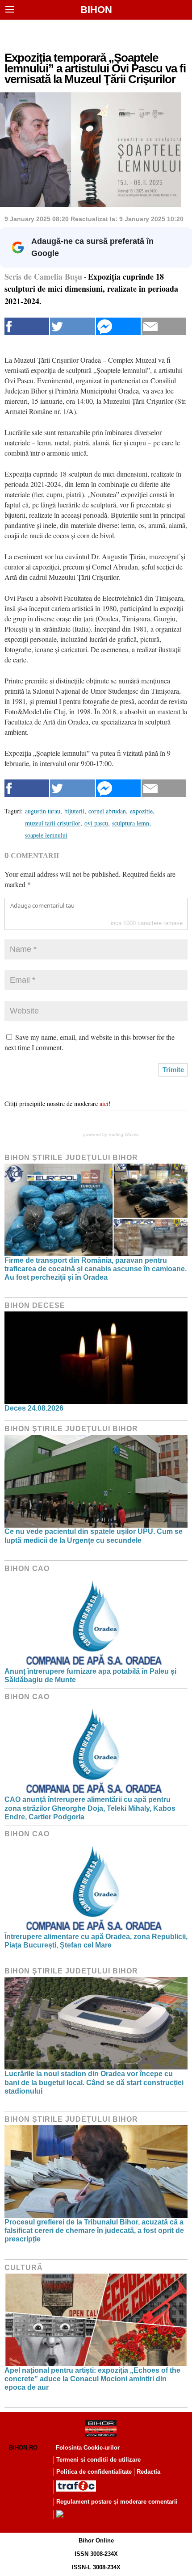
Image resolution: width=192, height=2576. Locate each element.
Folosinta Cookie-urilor (88, 2448)
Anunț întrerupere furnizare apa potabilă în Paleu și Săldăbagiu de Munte (90, 1675)
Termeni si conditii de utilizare (98, 2460)
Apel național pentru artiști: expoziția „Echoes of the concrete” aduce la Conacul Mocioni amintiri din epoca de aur (92, 2379)
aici (104, 1104)
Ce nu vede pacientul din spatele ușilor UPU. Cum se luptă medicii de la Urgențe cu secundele (94, 1536)
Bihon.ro (23, 2448)
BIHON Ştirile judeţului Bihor (71, 1158)
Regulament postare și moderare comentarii (117, 2502)
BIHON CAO (27, 1569)
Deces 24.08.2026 (34, 1408)
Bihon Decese (35, 1305)
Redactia (148, 2472)
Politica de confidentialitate (94, 2472)
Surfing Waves (123, 1134)
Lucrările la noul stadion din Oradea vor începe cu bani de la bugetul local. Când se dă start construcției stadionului (94, 2082)
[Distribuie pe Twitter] (72, 326)
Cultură (24, 2268)
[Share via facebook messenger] (118, 326)
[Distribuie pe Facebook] (27, 326)
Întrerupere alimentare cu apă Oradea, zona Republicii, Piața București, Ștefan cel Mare (96, 1941)
